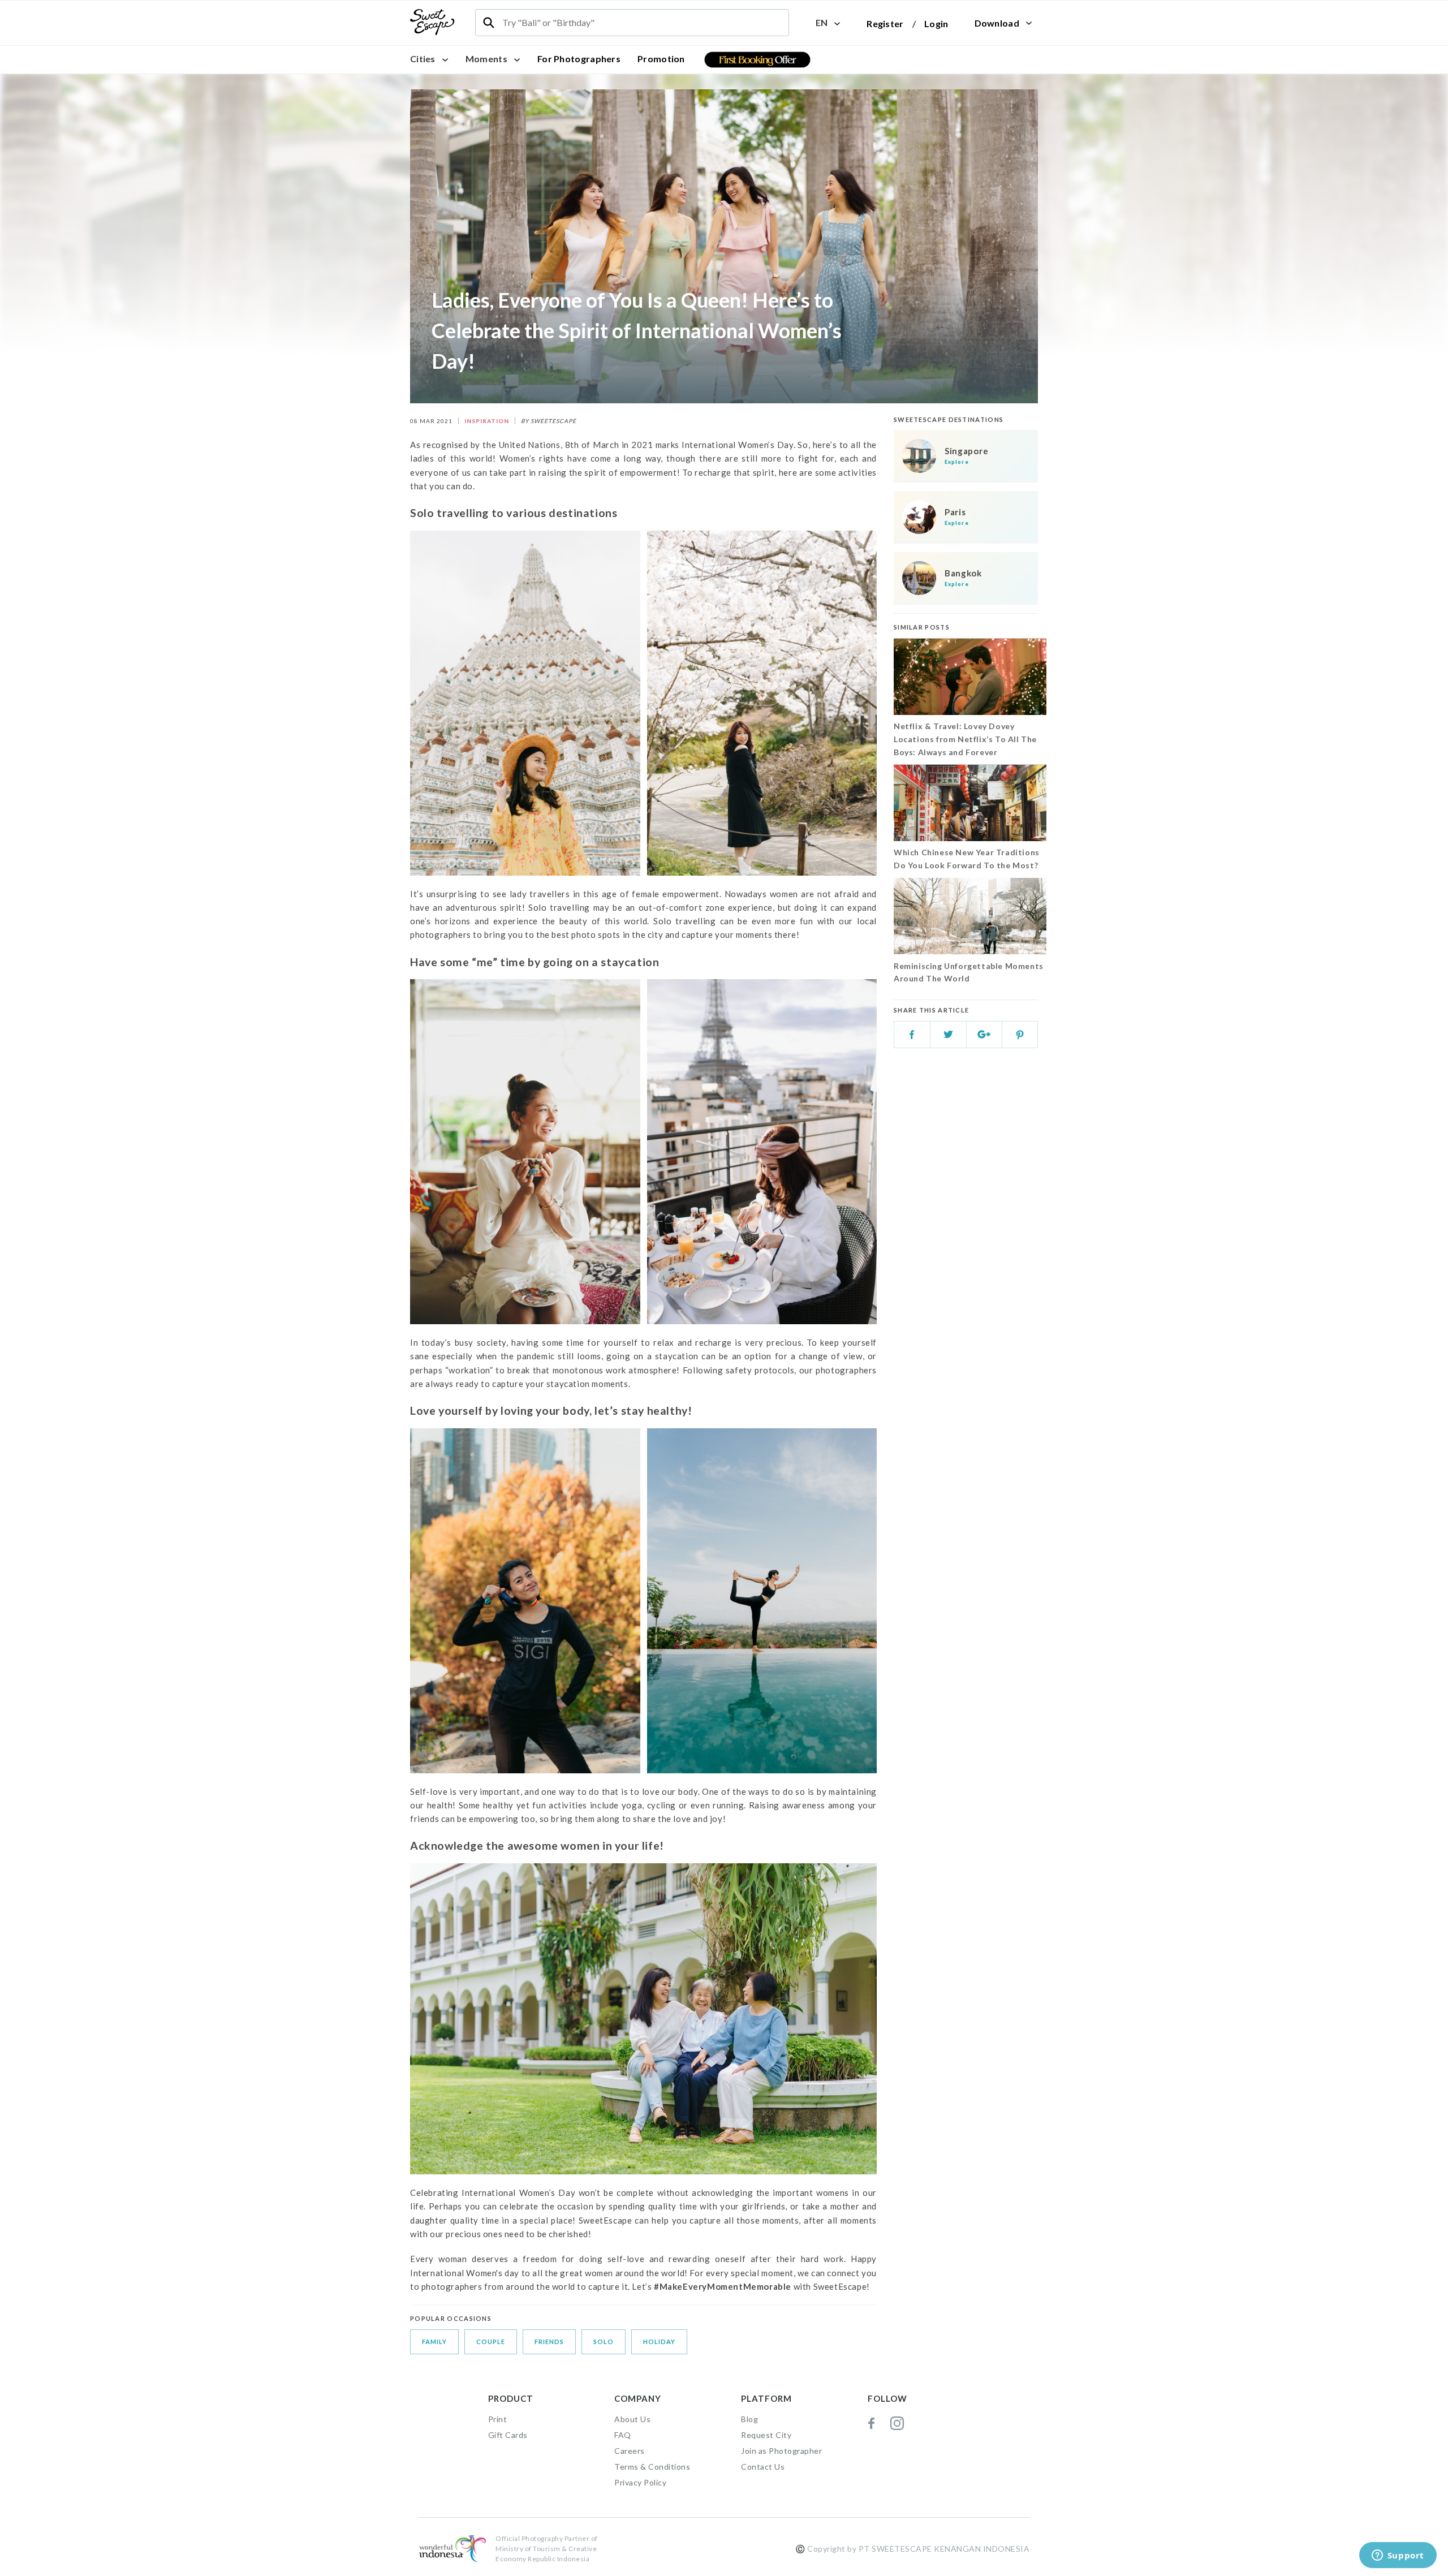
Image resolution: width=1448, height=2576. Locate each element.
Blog (749, 2419)
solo (604, 2342)
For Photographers (579, 59)
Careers (630, 2451)
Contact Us (763, 2467)
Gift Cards (508, 2435)
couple (491, 2342)
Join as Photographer (781, 2451)
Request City (766, 2435)
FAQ (623, 2435)
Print (498, 2419)
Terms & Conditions (652, 2467)
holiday (659, 2342)
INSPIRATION (487, 421)
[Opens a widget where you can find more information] (1398, 2556)
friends (549, 2342)
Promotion (661, 59)
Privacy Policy (640, 2482)
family (434, 2342)
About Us (632, 2419)
